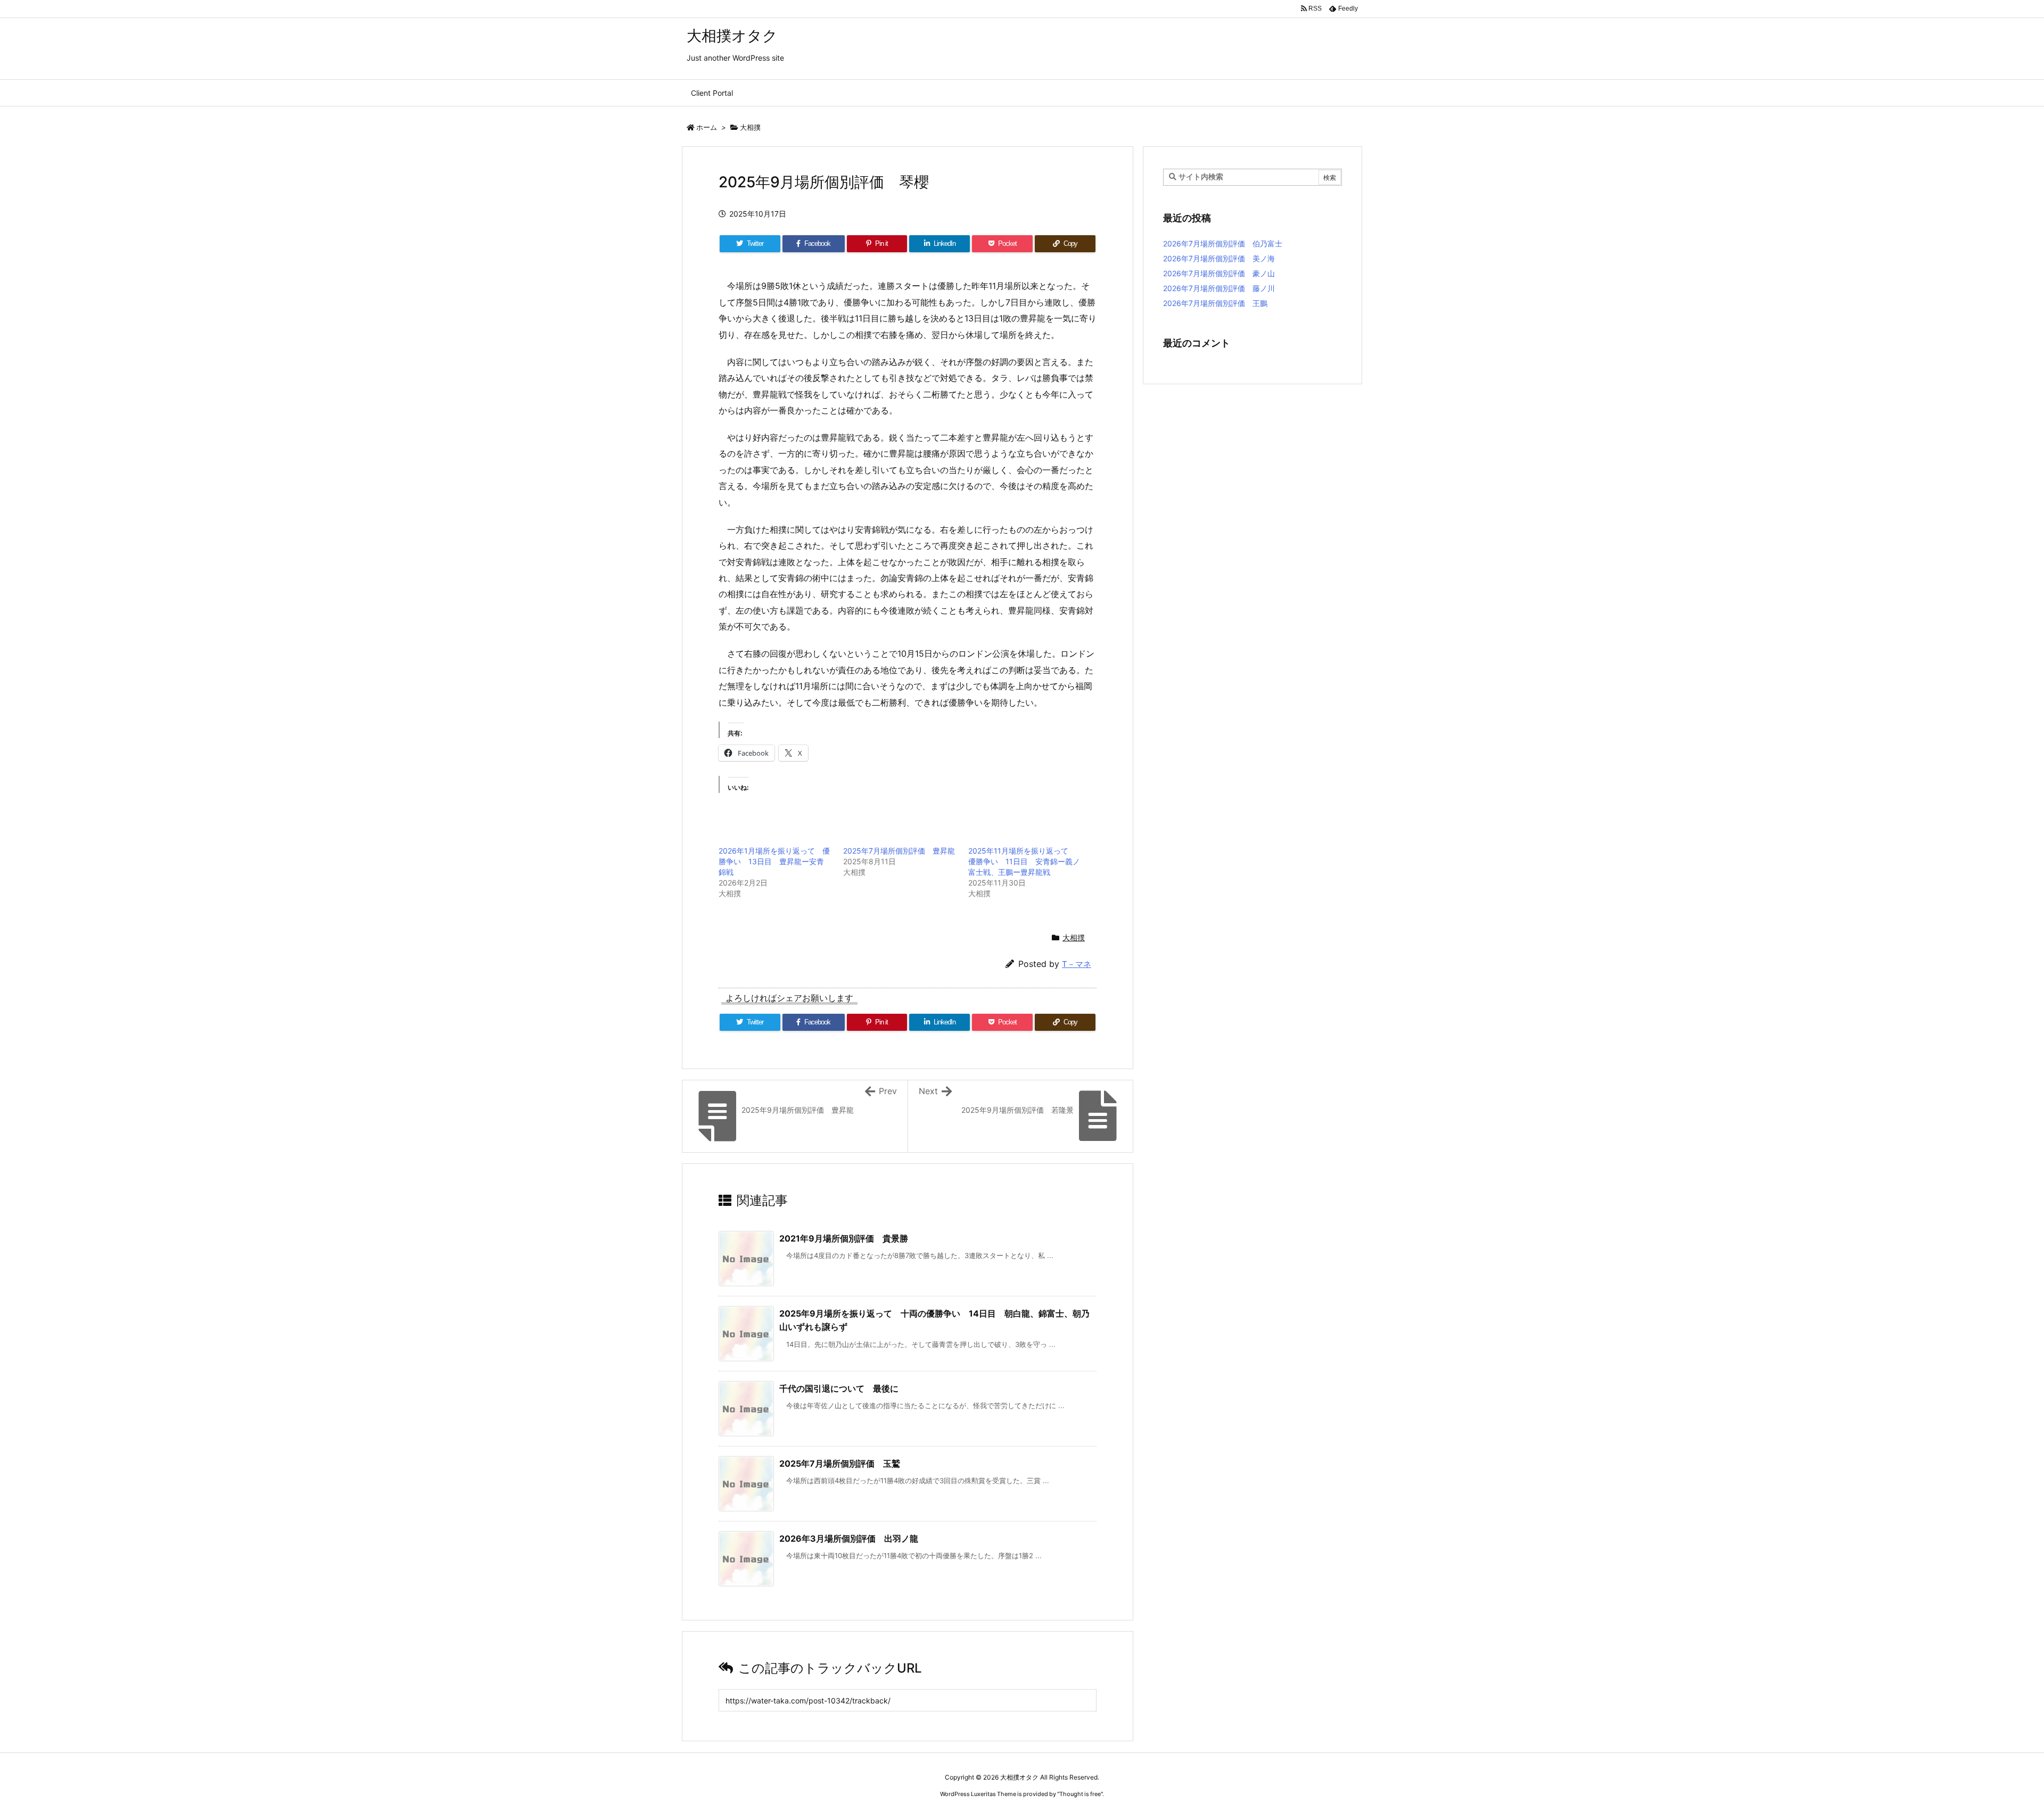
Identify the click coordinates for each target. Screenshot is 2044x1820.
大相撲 (750, 127)
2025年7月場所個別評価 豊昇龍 (899, 851)
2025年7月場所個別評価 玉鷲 (840, 1463)
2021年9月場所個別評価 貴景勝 (844, 1238)
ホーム (707, 127)
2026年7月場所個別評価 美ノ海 (1219, 258)
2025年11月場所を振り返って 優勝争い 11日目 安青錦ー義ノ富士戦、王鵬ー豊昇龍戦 (1024, 861)
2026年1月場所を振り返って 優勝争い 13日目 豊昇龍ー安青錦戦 (774, 861)
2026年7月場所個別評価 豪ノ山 (1219, 273)
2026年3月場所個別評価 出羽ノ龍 (849, 1538)
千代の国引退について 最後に (839, 1388)
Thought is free (1080, 1794)
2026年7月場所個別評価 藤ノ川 (1219, 288)
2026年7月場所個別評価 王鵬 (1215, 303)
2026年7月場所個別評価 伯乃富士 (1223, 243)
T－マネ (1077, 964)
